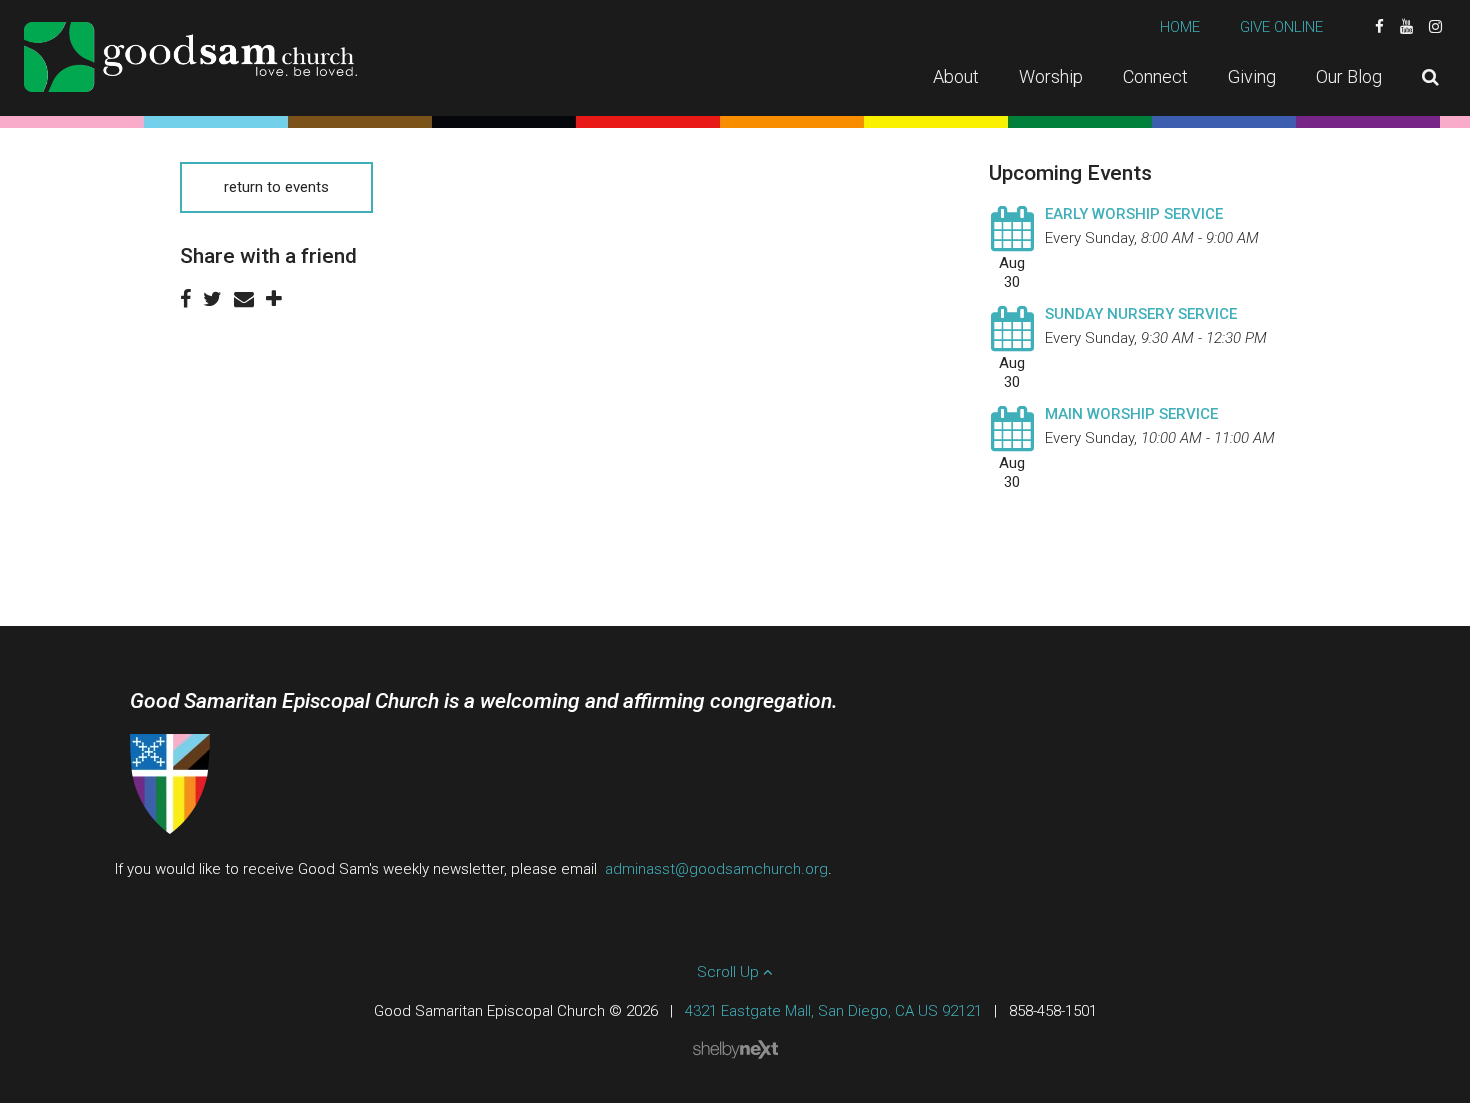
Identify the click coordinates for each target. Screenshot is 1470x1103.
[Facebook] (1379, 27)
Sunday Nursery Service (1141, 314)
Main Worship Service (1131, 414)
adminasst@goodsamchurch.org (716, 869)
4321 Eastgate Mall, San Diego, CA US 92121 (833, 1011)
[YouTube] (1406, 27)
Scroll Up (730, 972)
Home (1180, 27)
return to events (276, 187)
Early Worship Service (1134, 214)
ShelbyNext (735, 1050)
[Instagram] (1435, 27)
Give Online (1281, 27)
